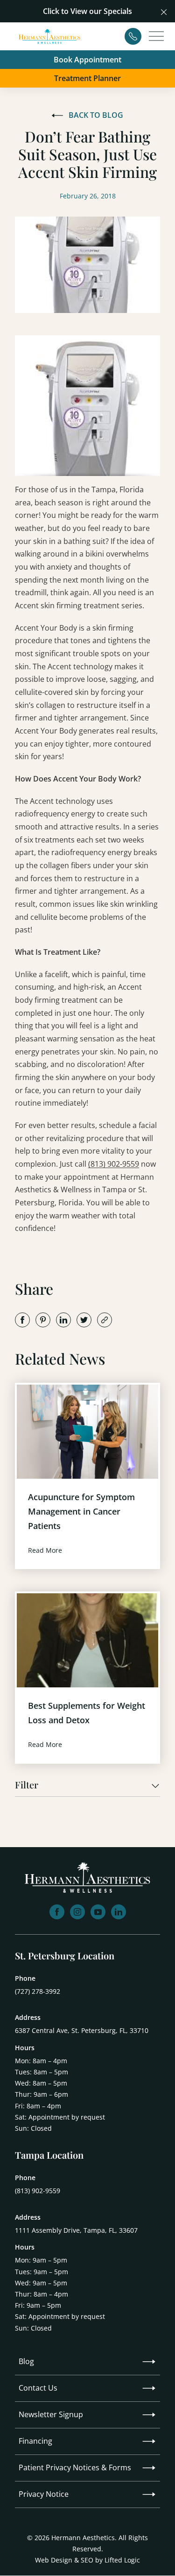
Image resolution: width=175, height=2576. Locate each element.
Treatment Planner (87, 78)
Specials (118, 11)
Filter (27, 1785)
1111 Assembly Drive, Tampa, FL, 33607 (76, 2230)
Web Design (54, 2560)
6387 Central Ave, (82, 2030)
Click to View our (72, 11)
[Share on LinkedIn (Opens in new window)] (63, 1320)
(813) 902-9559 (114, 1164)
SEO (87, 2560)
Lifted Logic (122, 2560)
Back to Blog (96, 115)
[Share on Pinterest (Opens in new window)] (43, 1320)
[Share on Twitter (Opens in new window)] (84, 1320)
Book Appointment (87, 60)
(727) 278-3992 (38, 1991)
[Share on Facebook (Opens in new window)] (22, 1320)
